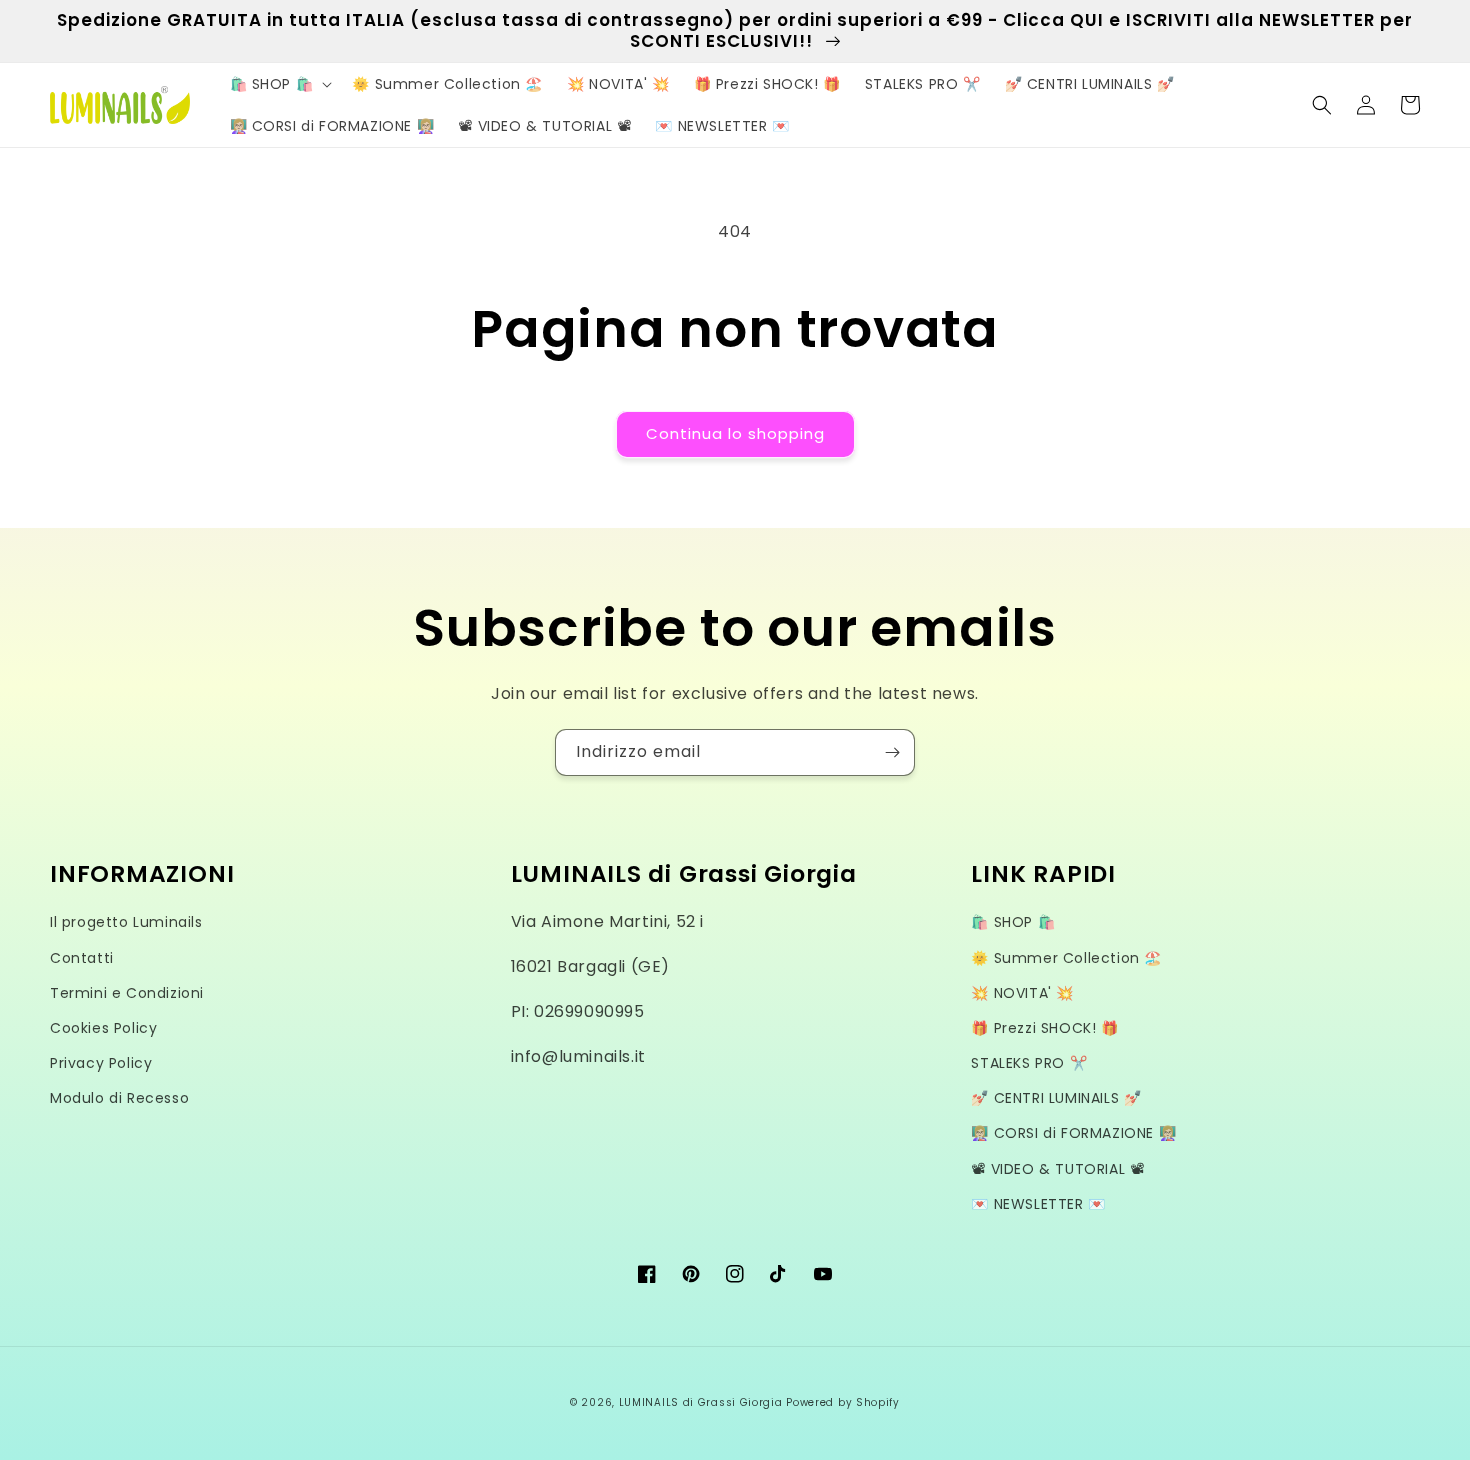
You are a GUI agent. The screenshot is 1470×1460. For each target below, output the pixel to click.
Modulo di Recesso (119, 1098)
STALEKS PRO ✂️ (1029, 1063)
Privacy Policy (101, 1063)
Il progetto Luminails (126, 922)
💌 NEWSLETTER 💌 (1038, 1204)
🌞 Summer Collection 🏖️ (1066, 958)
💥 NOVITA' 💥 (1022, 993)
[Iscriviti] (892, 752)
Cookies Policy (103, 1028)
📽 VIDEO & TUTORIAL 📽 (1057, 1169)
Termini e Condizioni (127, 993)
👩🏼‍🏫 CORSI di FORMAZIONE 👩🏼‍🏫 (1073, 1133)
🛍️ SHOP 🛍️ (1013, 922)
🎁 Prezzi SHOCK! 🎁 (1044, 1028)
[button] (279, 84)
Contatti (82, 958)
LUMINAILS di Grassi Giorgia (701, 1402)
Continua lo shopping (735, 433)
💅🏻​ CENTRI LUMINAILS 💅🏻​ (1056, 1098)
